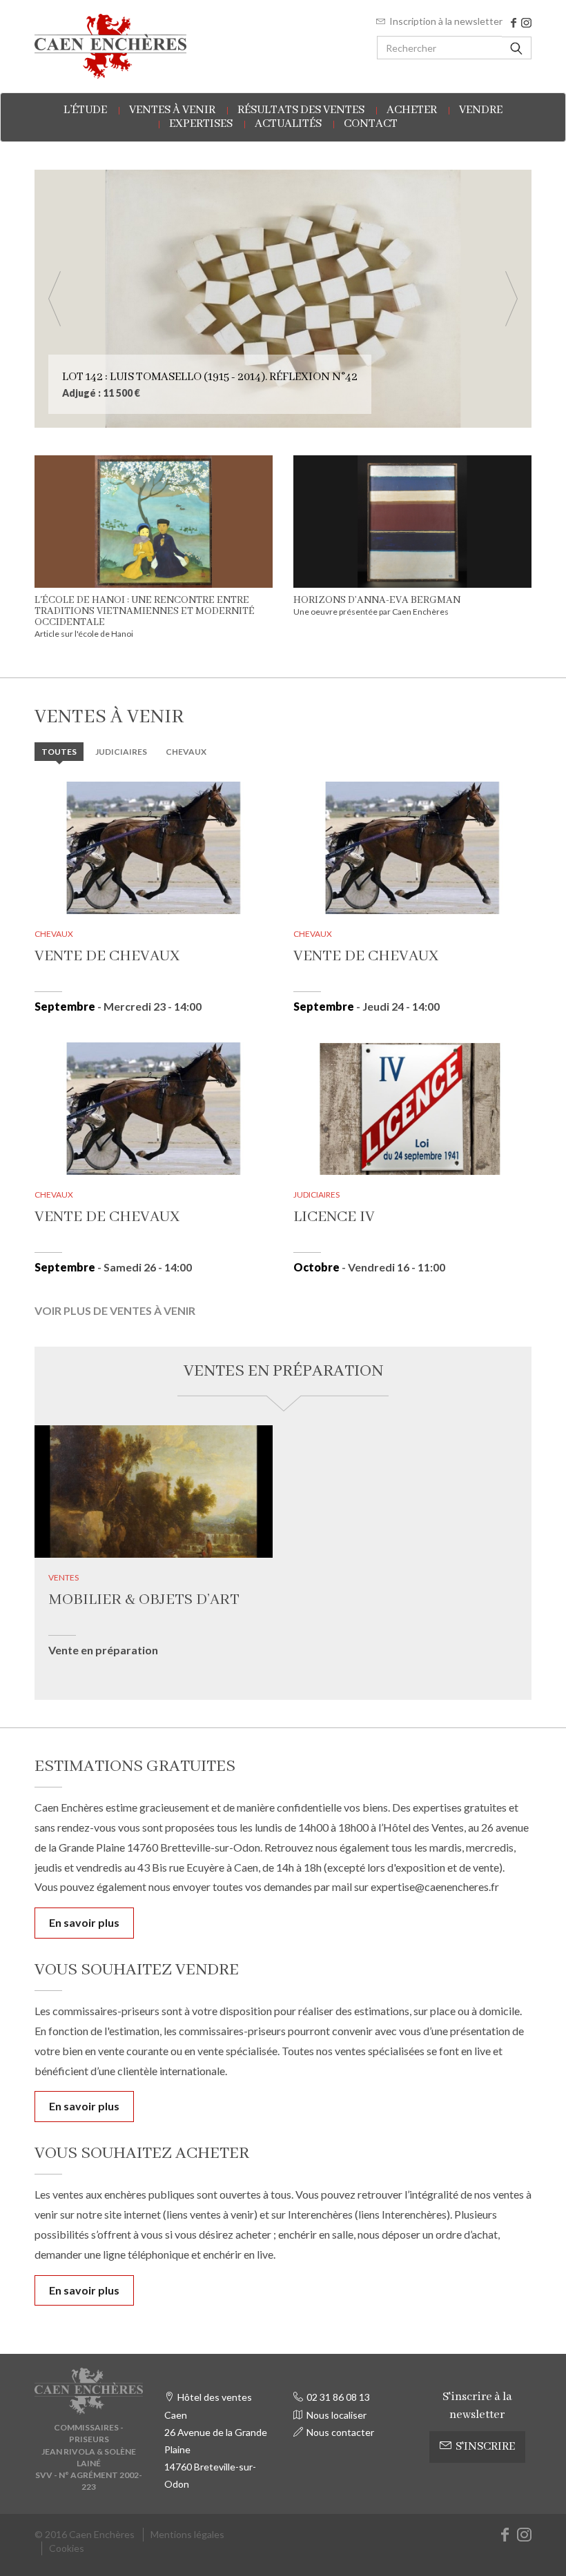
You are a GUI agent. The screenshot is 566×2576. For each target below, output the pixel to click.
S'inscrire (485, 2447)
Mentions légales (187, 2534)
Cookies (67, 2548)
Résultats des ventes (301, 110)
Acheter (412, 110)
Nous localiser (336, 2415)
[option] (283, 299)
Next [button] (511, 299)
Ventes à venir (172, 110)
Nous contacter (340, 2432)
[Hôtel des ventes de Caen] (110, 46)
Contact (371, 124)
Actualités (288, 124)
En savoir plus (84, 1922)
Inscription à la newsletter (446, 21)
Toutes (59, 752)
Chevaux (186, 752)
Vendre (481, 110)
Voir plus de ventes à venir (115, 1310)
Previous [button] (55, 299)
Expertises (201, 124)
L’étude (85, 110)
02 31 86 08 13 (338, 2397)
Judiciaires (121, 752)
